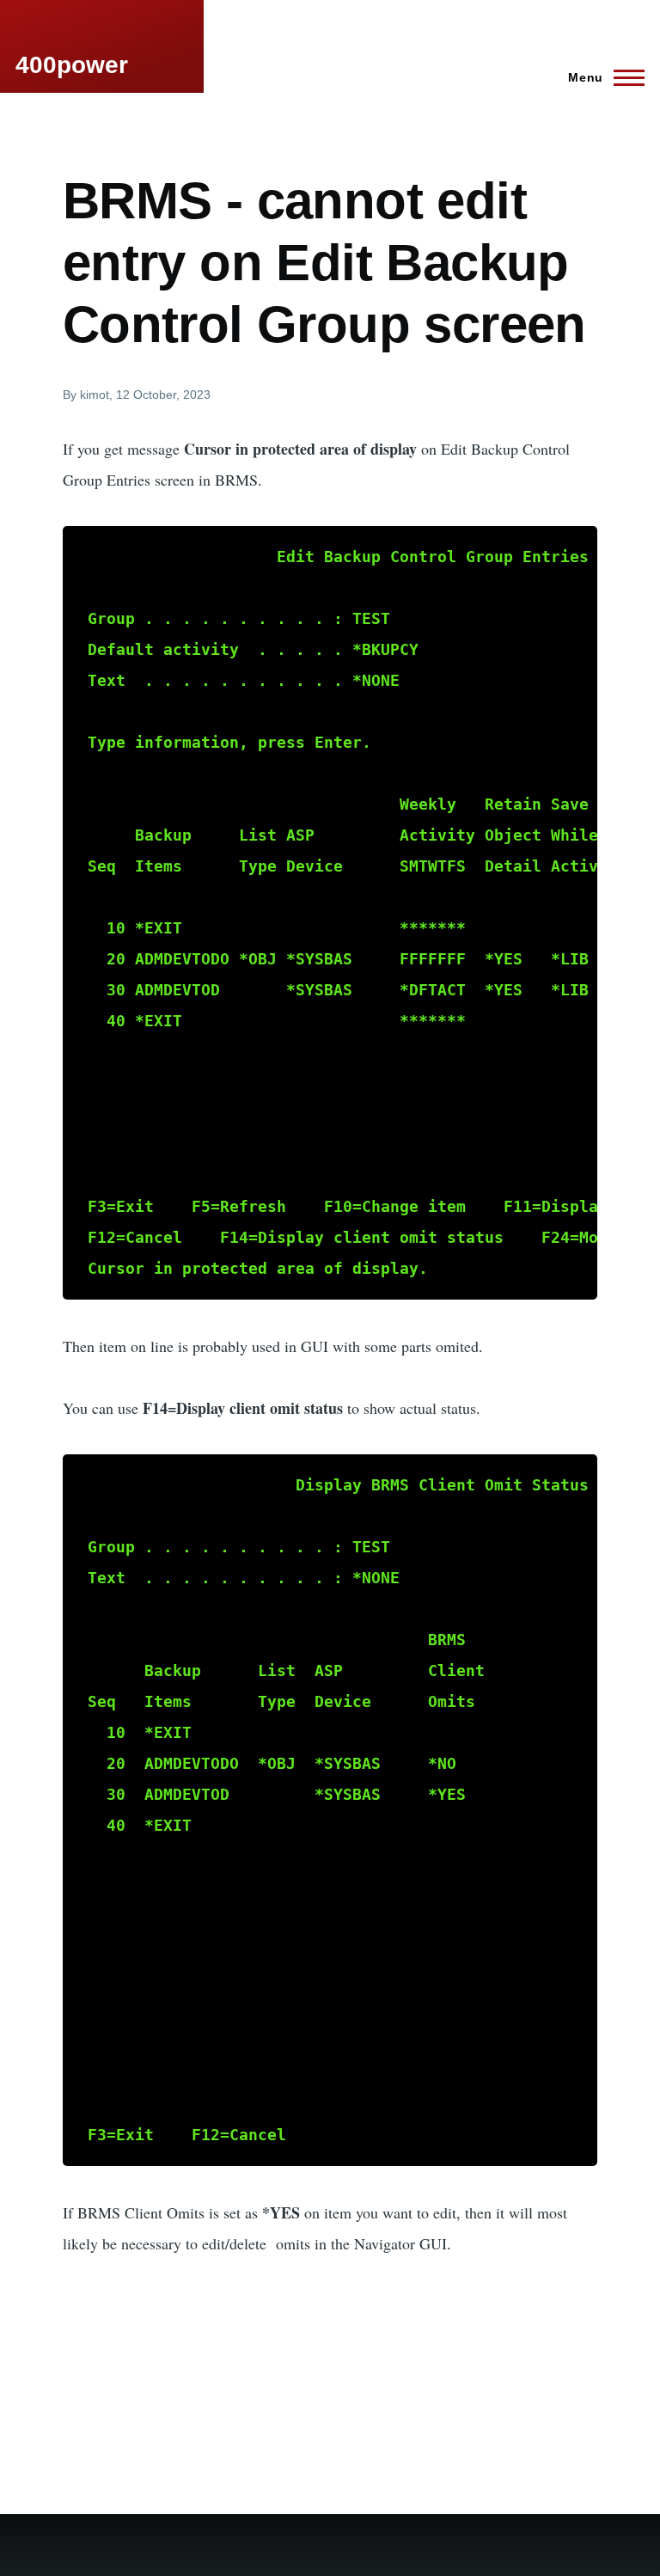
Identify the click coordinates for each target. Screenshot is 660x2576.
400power (72, 65)
